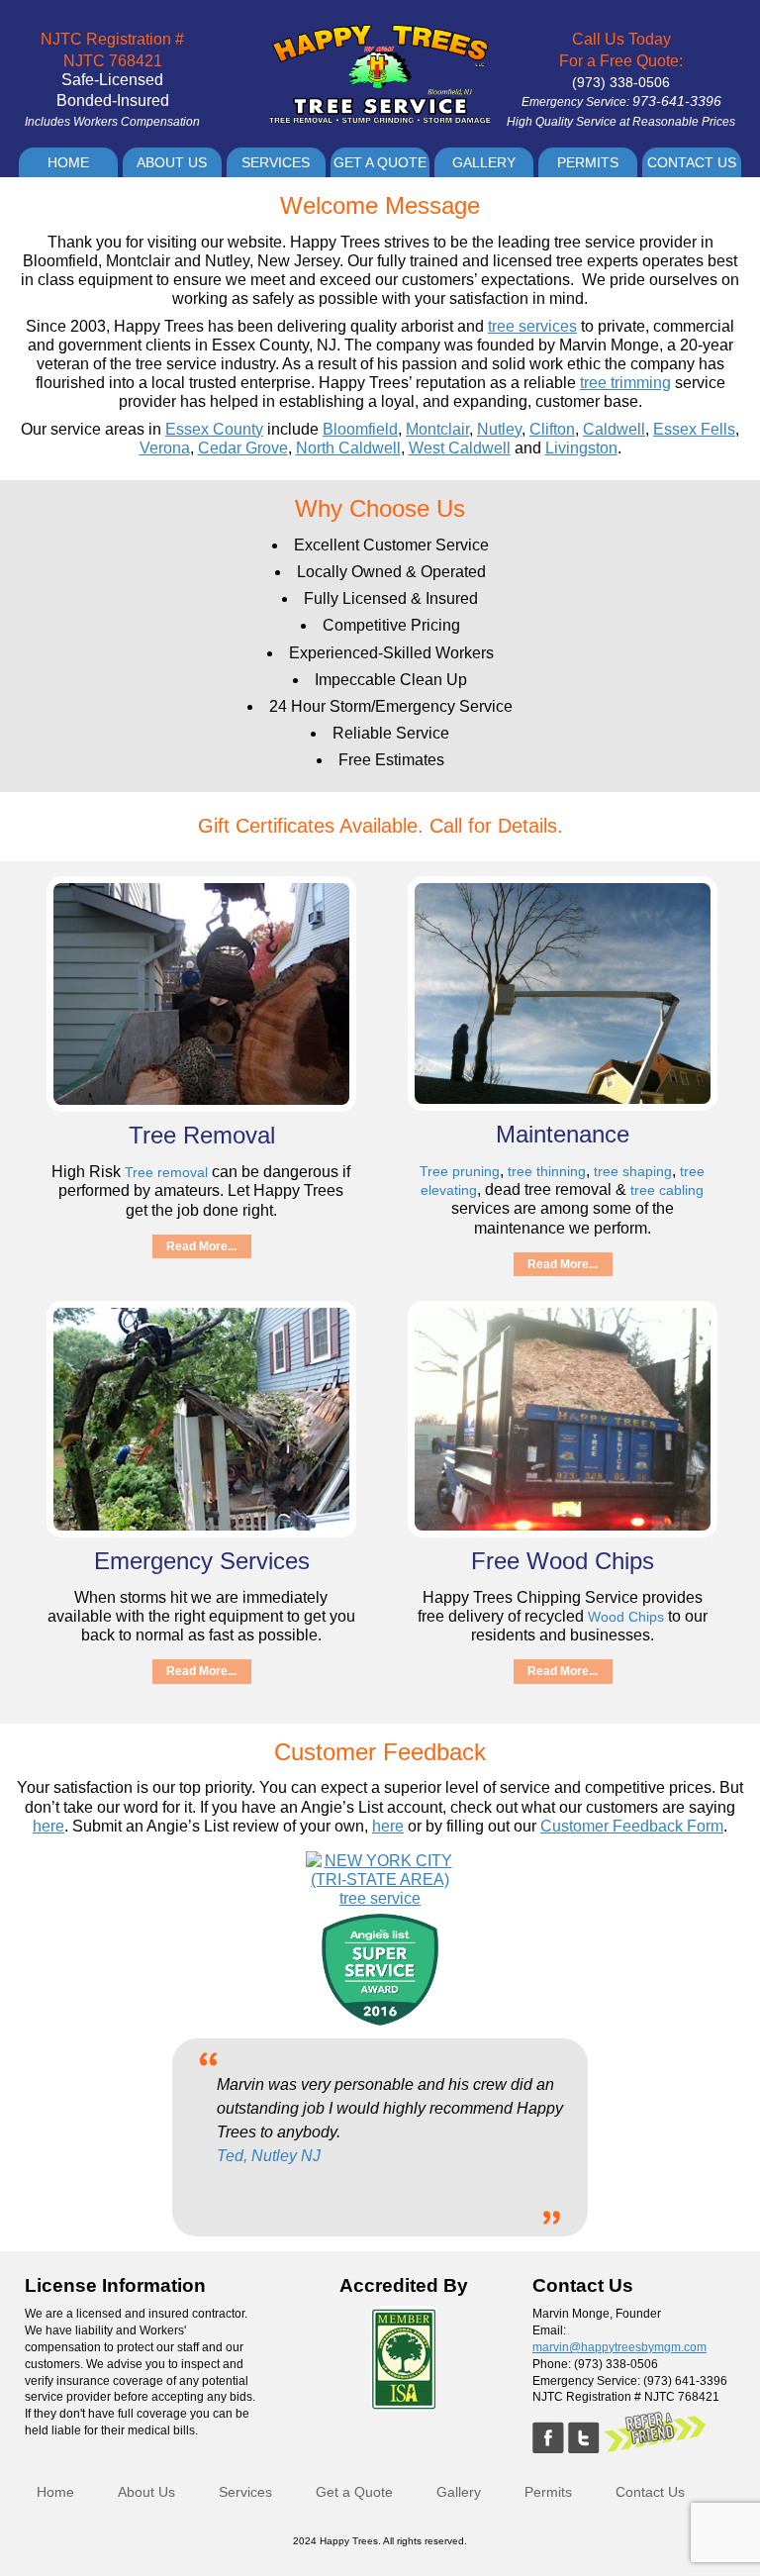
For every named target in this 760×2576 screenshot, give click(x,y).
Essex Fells (694, 429)
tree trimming (625, 383)
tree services (532, 326)
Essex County (214, 429)
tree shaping (633, 1171)
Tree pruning (460, 1171)
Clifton (552, 429)
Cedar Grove (243, 448)
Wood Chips (626, 1617)
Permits (588, 162)
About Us (172, 162)
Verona (165, 448)
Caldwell (614, 429)
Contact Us (692, 162)
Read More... (201, 1246)
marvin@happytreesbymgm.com (619, 2347)
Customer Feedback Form (632, 1826)
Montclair (437, 429)
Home (68, 162)
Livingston (581, 448)
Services (276, 162)
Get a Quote (380, 162)
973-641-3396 (677, 101)
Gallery (484, 162)
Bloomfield (360, 429)
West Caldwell (460, 448)
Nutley (499, 429)
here (48, 1826)
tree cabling (667, 1190)
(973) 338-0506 (621, 82)
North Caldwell (348, 448)
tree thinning (547, 1171)
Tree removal (166, 1172)
